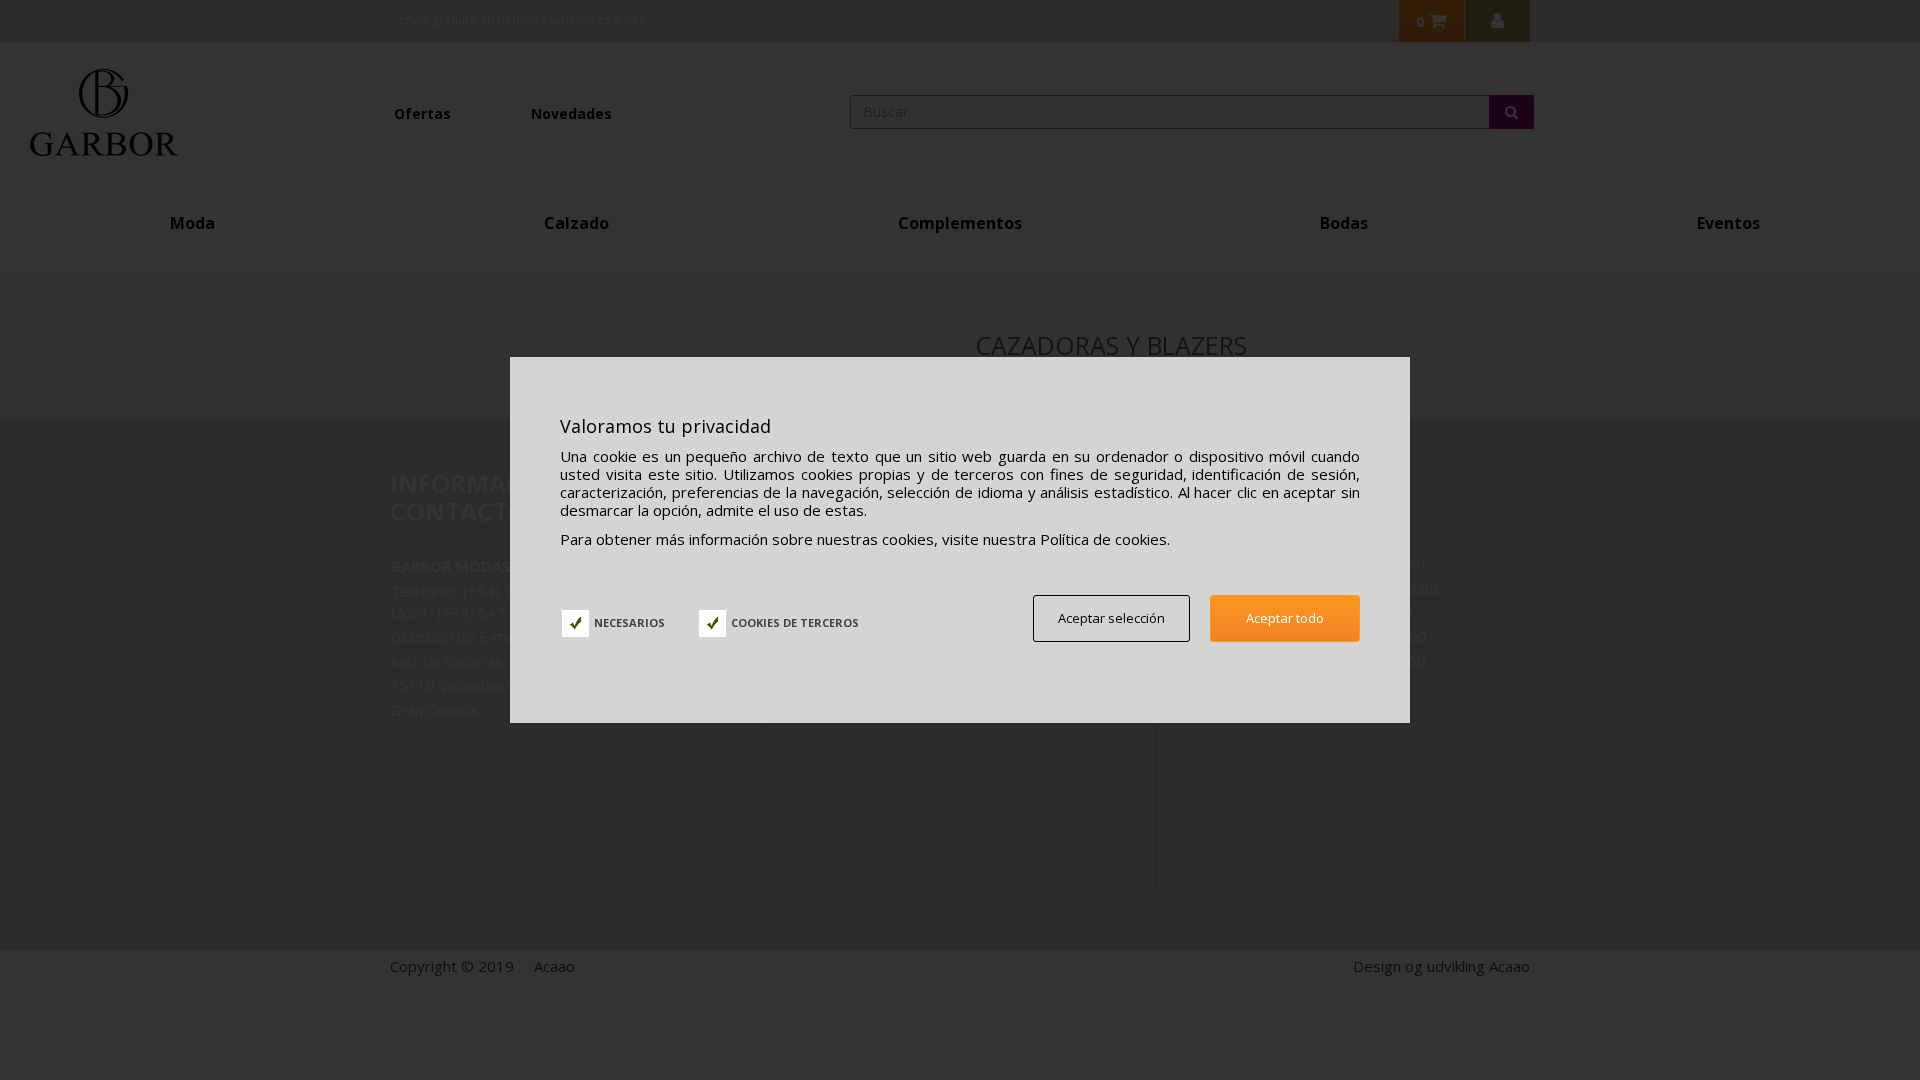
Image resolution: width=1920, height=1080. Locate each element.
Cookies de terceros (795, 622)
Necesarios (629, 622)
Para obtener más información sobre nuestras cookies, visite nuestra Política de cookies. (865, 539)
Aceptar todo (1285, 618)
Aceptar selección (1111, 618)
